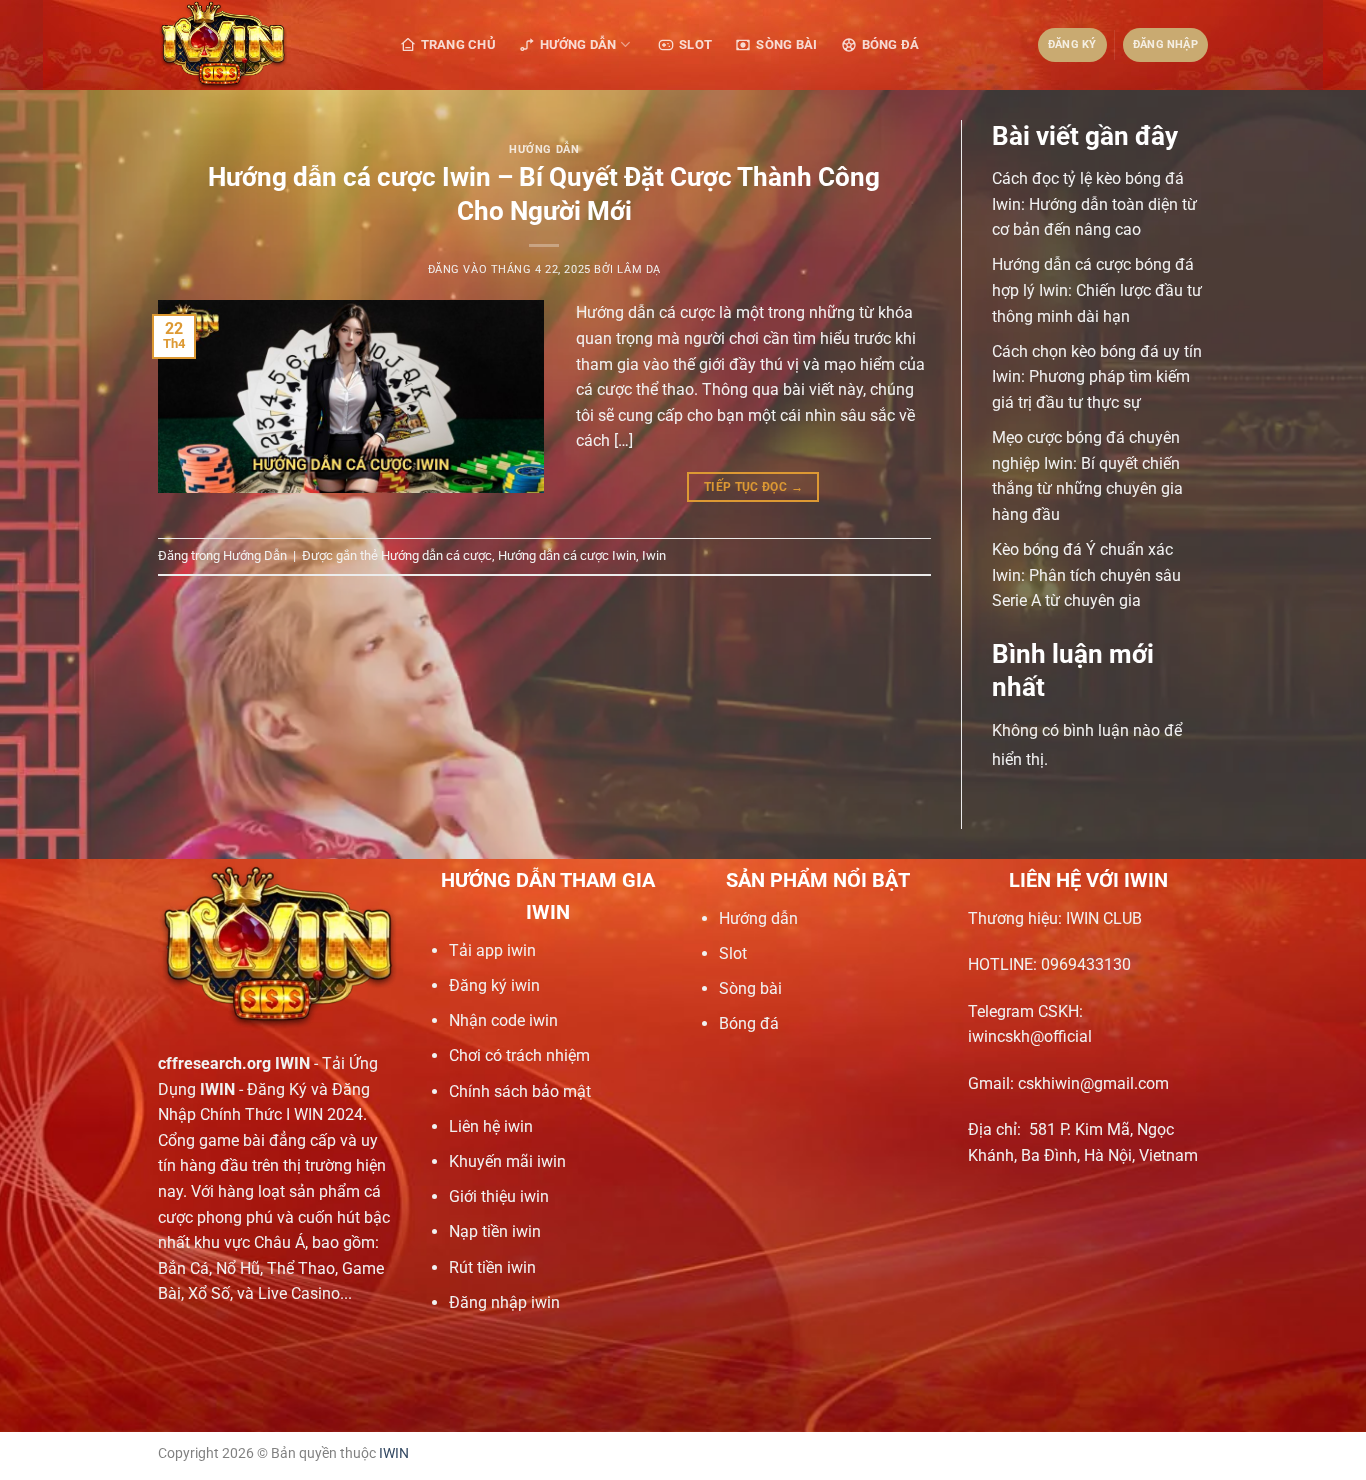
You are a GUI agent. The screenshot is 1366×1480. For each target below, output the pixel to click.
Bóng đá (749, 1023)
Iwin (654, 555)
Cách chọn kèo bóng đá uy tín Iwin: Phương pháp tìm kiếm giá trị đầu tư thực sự (1097, 377)
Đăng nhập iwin (504, 1302)
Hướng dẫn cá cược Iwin (567, 555)
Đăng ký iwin (494, 985)
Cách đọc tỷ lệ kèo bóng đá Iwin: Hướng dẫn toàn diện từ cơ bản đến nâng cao (1094, 204)
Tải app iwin (492, 950)
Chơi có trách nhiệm (519, 1055)
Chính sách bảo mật (520, 1091)
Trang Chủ (458, 44)
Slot (695, 44)
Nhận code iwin (503, 1020)
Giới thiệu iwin (499, 1196)
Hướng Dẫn (578, 44)
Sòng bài (750, 988)
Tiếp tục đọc (753, 487)
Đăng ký (1072, 44)
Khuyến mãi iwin (507, 1161)
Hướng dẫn (758, 918)
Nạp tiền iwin (495, 1231)
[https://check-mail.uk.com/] (258, 45)
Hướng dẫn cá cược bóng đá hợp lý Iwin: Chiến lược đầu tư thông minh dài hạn (1097, 290)
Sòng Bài (786, 44)
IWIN (394, 1453)
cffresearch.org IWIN (234, 1063)
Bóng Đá (891, 44)
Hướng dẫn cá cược (436, 555)
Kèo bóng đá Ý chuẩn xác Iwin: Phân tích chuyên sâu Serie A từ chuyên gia (1086, 575)
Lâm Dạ (638, 269)
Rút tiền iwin (492, 1267)
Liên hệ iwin (491, 1126)
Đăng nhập (1165, 44)
